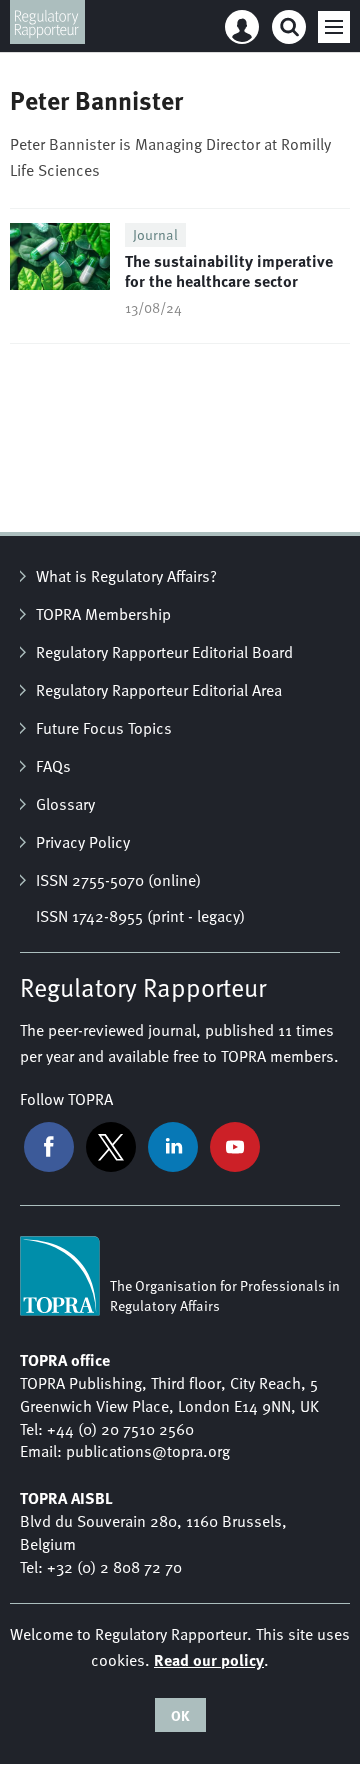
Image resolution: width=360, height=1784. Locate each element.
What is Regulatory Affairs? (126, 576)
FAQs (53, 766)
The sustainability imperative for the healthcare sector (229, 270)
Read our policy (209, 1659)
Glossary (65, 804)
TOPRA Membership (103, 614)
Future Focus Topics (104, 728)
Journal (155, 234)
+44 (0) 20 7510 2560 (120, 1429)
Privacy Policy (83, 842)
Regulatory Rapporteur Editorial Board (164, 652)
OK (180, 1715)
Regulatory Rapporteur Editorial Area (159, 690)
